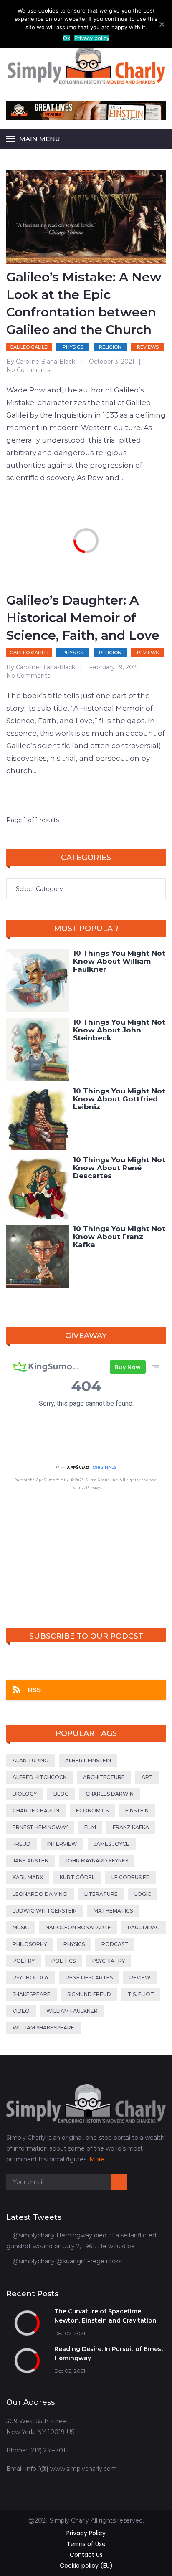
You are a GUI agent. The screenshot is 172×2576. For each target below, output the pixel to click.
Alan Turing (30, 1760)
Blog (61, 1794)
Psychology (31, 1978)
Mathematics (113, 1911)
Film (90, 1827)
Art (147, 1777)
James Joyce (112, 1844)
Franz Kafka (131, 1827)
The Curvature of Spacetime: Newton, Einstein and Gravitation (105, 2316)
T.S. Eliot (141, 1994)
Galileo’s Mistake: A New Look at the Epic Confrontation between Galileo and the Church (84, 303)
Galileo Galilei (29, 347)
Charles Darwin (110, 1794)
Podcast (115, 1944)
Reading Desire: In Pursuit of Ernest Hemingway (109, 2353)
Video (21, 2011)
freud (21, 1844)
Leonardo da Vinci (40, 1894)
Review (140, 1978)
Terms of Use (86, 2544)
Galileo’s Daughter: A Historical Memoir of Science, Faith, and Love (83, 618)
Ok (67, 38)
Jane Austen (30, 1861)
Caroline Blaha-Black (46, 362)
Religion (110, 347)
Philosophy (30, 1944)
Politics (63, 1961)
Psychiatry (109, 1961)
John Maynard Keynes (97, 1861)
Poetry (24, 1961)
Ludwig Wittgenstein (45, 1911)
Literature (101, 1894)
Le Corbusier (131, 1877)
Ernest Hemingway (40, 1827)
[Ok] (162, 24)
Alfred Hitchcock (39, 1777)
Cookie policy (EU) (86, 2566)
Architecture (104, 1777)
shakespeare (32, 1994)
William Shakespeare (43, 2028)
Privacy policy (92, 38)
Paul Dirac (144, 1927)
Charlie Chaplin (36, 1811)
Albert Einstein (88, 1760)
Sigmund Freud (89, 1994)
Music (21, 1927)
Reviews (148, 347)
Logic (143, 1894)
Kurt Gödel (77, 1877)
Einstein (137, 1811)
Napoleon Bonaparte (78, 1927)
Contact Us (86, 2555)
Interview (62, 1844)
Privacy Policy (86, 2533)
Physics (73, 347)
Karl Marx (28, 1877)
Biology (25, 1794)
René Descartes (89, 1978)
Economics (92, 1811)
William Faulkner (72, 2011)
